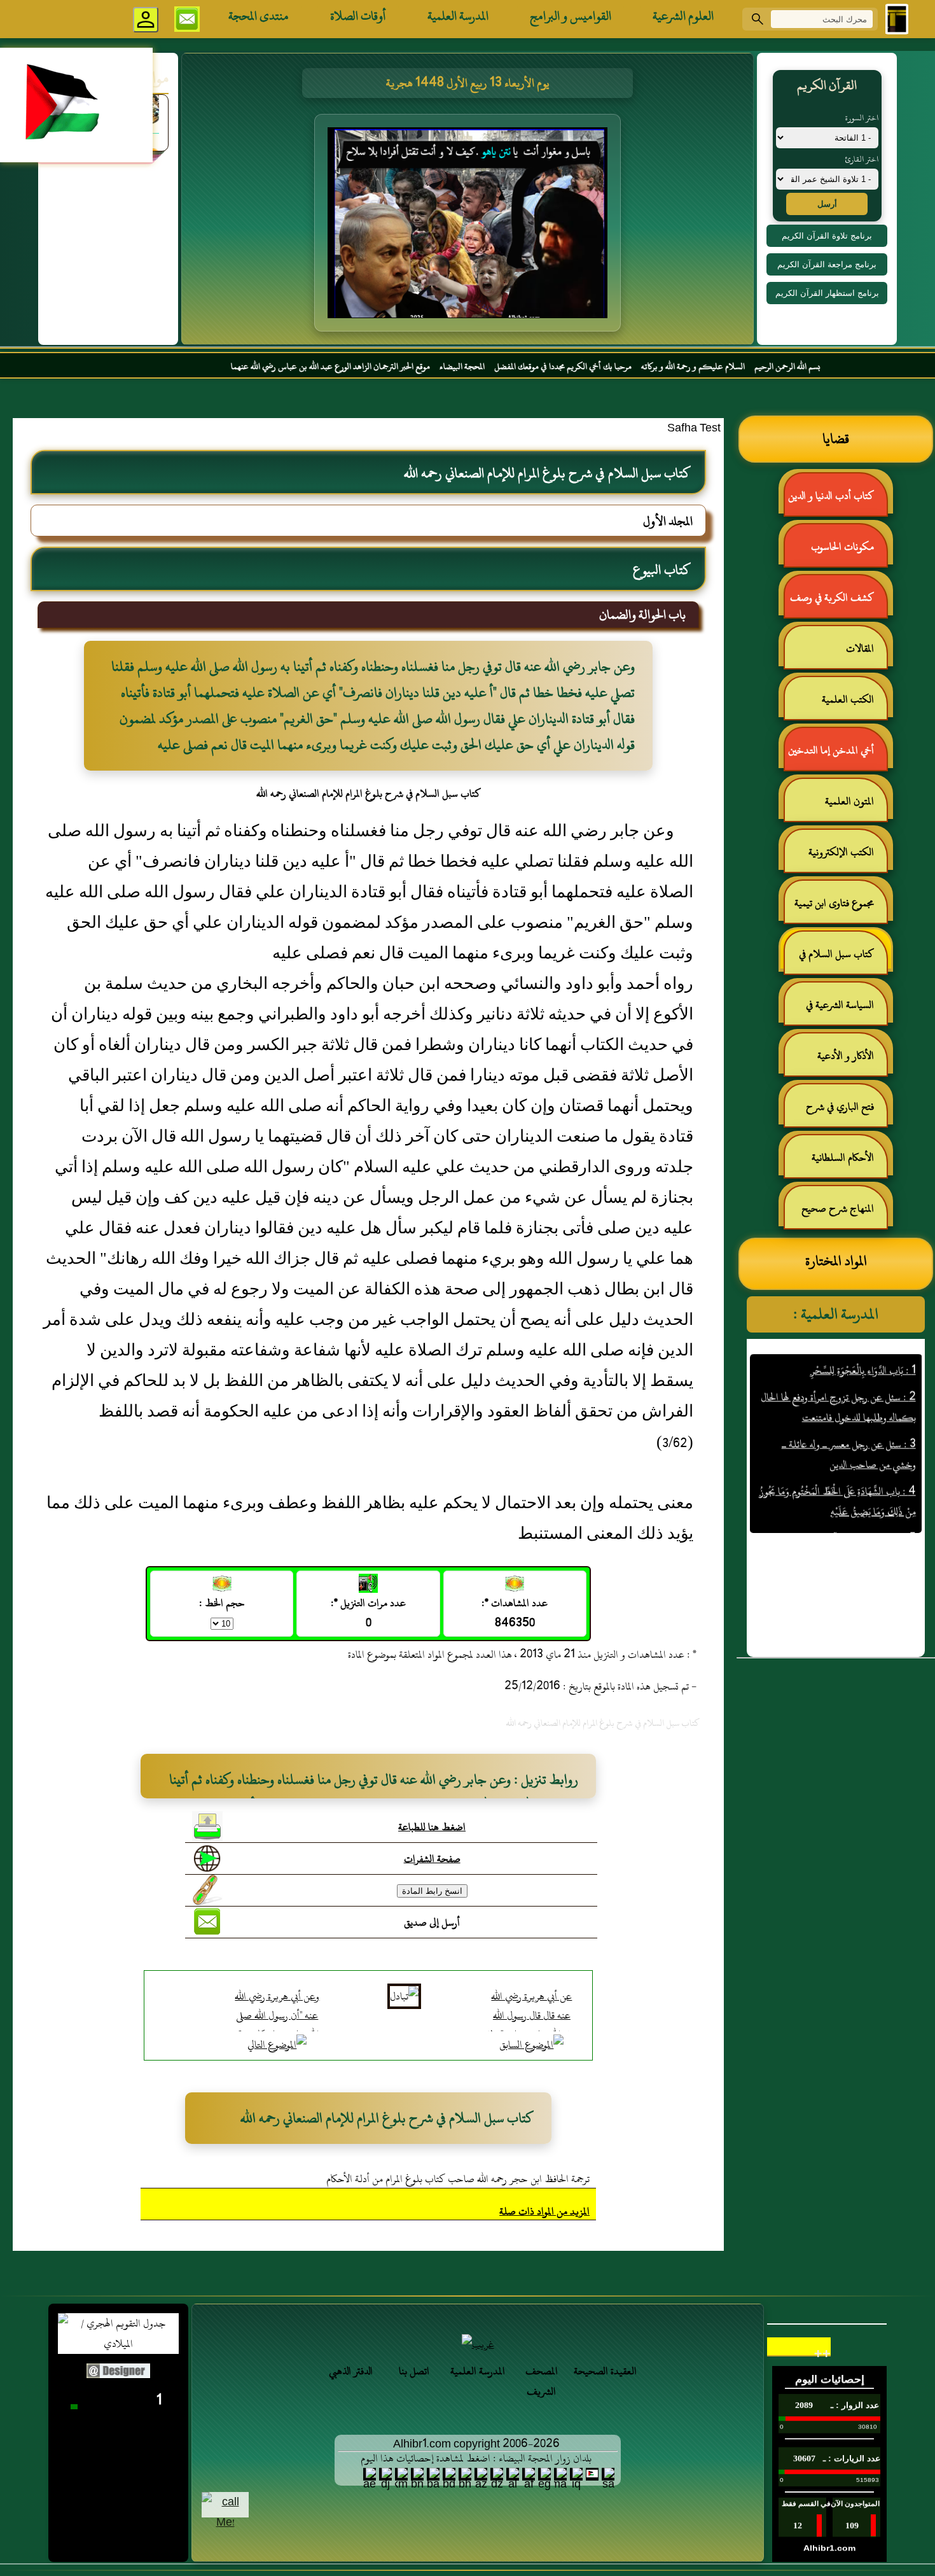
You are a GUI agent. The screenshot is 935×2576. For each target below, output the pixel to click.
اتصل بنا (414, 2371)
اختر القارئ (862, 159)
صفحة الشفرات (432, 1859)
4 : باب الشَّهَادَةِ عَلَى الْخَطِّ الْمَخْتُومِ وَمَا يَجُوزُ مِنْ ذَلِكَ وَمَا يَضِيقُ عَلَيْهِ (837, 1462)
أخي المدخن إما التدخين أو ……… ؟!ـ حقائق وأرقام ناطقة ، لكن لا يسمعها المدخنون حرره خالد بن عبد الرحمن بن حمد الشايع (837, 756)
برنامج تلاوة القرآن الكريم (827, 236)
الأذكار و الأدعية (846, 1056)
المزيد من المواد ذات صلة (544, 2211)
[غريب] (478, 2344)
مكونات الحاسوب (842, 547)
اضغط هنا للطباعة (432, 1827)
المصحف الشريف (542, 2381)
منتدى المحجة (259, 16)
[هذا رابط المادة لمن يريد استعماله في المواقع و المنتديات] (207, 1890)
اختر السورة (862, 118)
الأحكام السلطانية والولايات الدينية (849, 1163)
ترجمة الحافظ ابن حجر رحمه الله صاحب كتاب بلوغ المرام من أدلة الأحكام (458, 2179)
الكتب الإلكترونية (841, 852)
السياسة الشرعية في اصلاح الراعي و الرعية (846, 1010)
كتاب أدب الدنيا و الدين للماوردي (837, 501)
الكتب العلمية (848, 699)
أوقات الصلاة (358, 16)
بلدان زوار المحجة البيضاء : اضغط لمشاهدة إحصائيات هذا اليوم (476, 2458)
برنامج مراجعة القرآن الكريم (827, 264)
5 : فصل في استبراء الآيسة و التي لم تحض (841, 1499)
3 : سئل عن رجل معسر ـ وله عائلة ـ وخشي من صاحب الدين (848, 1415)
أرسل (827, 204)
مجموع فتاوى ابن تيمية (834, 903)
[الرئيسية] (897, 19)
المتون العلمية (849, 801)
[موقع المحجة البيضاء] (469, 227)
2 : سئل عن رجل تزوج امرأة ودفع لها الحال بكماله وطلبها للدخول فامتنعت (838, 1368)
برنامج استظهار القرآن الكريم (827, 293)
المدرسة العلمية (458, 16)
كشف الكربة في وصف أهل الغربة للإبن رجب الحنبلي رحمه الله (838, 603)
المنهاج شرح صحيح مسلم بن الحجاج (844, 1214)
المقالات (860, 648)
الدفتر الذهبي (351, 2371)
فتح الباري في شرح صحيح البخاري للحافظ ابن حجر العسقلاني (836, 1112)
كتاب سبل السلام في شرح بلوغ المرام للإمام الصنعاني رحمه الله (843, 959)
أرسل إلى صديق (432, 1922)
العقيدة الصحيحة (605, 2371)
